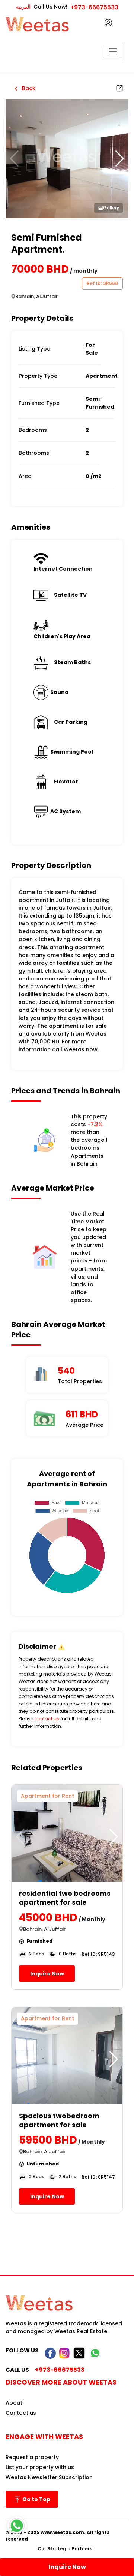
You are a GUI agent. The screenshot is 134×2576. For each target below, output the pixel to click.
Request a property (32, 2457)
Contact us (21, 2413)
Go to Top (36, 2499)
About (14, 2403)
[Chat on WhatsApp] (17, 2526)
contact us (47, 1719)
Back (28, 88)
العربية (23, 7)
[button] (120, 159)
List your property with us (40, 2467)
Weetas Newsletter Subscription (49, 2477)
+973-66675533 (94, 7)
